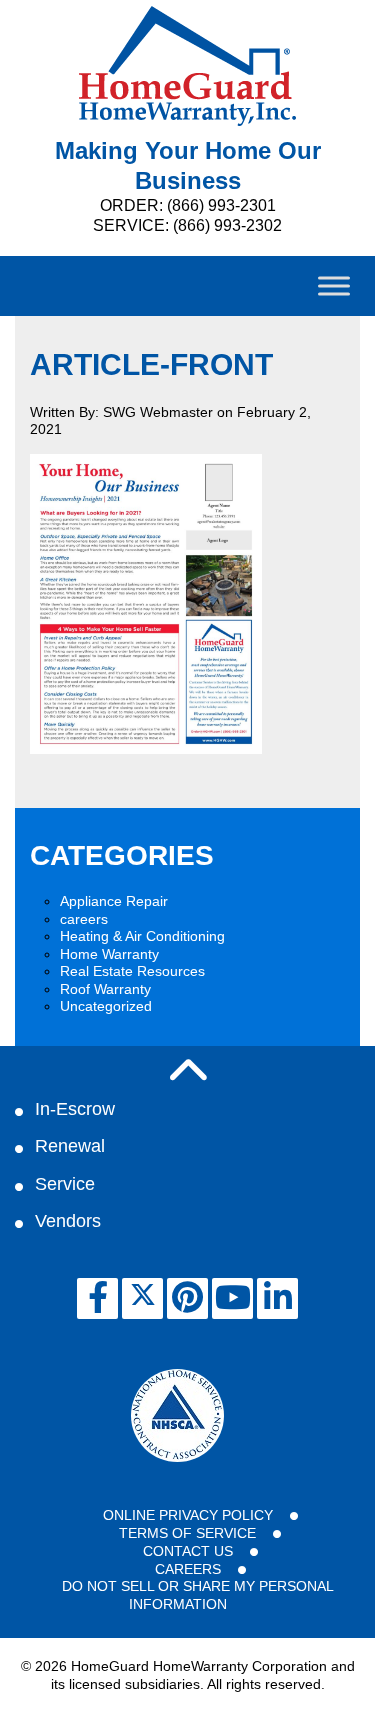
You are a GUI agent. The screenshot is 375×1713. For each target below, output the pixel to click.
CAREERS (188, 1569)
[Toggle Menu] (334, 285)
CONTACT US (188, 1551)
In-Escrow (75, 1109)
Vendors (68, 1221)
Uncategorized (106, 1006)
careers (84, 919)
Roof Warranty (105, 989)
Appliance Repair (114, 901)
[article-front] (146, 749)
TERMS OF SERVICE (187, 1533)
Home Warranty (109, 954)
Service (65, 1184)
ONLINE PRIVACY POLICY (188, 1515)
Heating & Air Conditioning (142, 936)
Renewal (70, 1146)
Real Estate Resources (132, 971)
